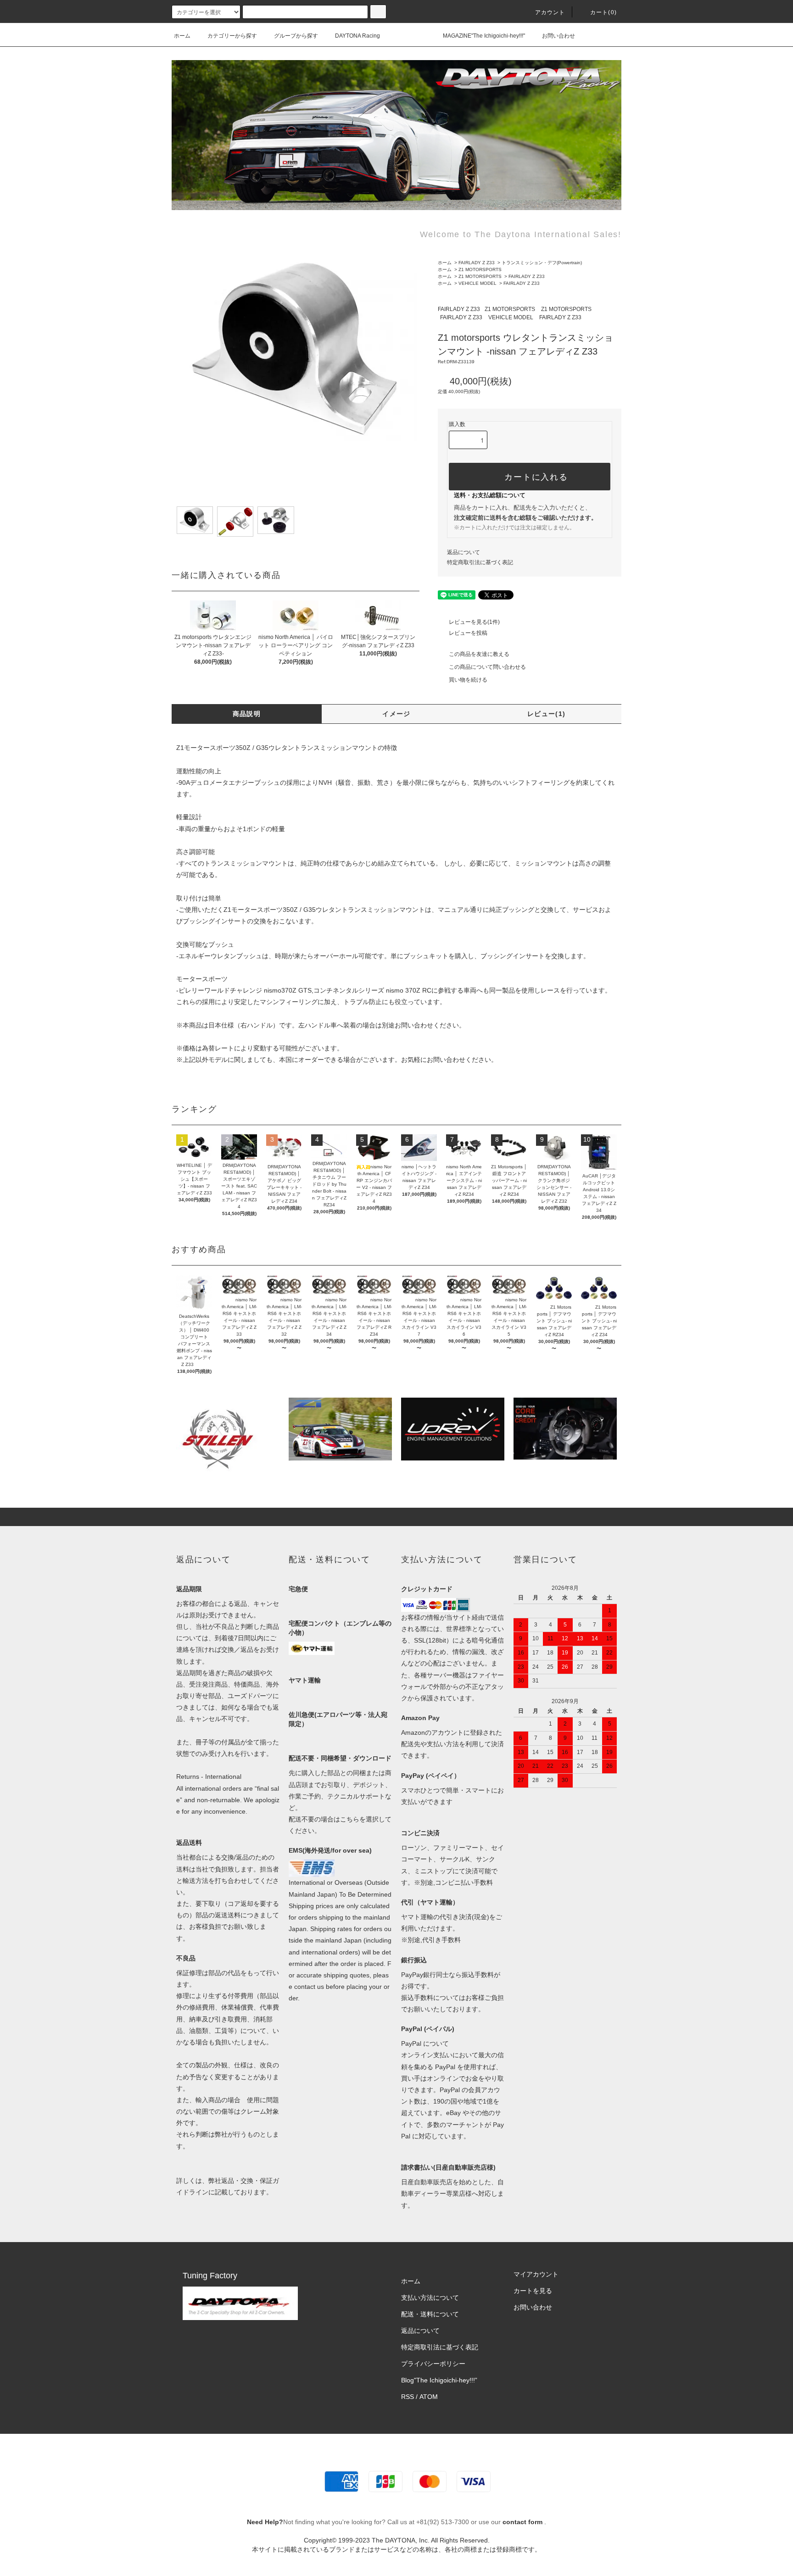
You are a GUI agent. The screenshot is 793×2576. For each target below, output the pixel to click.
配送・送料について (430, 2314)
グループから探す (296, 36)
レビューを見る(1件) (474, 622)
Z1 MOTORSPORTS (480, 269)
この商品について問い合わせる (487, 667)
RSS (408, 2397)
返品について (464, 552)
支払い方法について (430, 2298)
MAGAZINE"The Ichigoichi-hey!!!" (484, 36)
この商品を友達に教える (479, 654)
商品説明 (247, 714)
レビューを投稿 (468, 633)
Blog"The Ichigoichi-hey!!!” (439, 2380)
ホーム (182, 36)
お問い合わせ (558, 36)
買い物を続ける (468, 680)
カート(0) (603, 12)
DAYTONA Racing (357, 36)
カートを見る (533, 2291)
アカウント (550, 12)
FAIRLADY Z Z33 (477, 263)
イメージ (396, 714)
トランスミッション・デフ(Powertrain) (542, 263)
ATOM (429, 2397)
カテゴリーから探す (232, 36)
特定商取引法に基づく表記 (480, 562)
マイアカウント (536, 2274)
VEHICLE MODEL (477, 283)
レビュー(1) (547, 714)
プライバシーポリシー (433, 2364)
